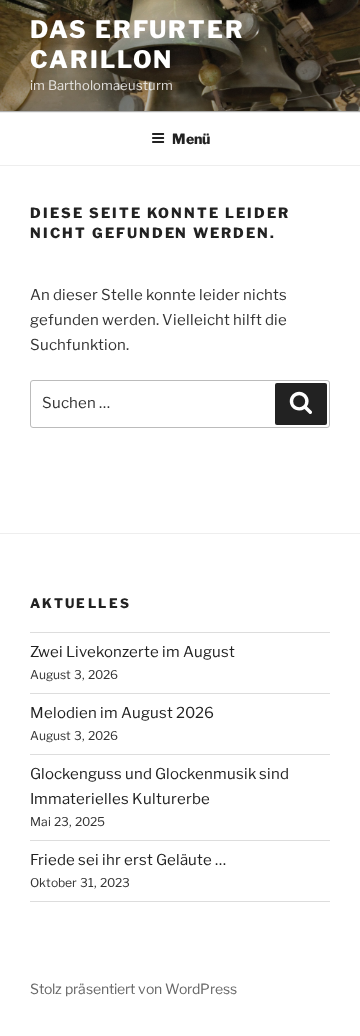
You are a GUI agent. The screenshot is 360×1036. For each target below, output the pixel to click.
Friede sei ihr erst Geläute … (128, 860)
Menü (191, 138)
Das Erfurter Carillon (137, 44)
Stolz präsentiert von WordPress (133, 988)
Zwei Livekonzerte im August (132, 652)
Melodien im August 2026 (122, 713)
